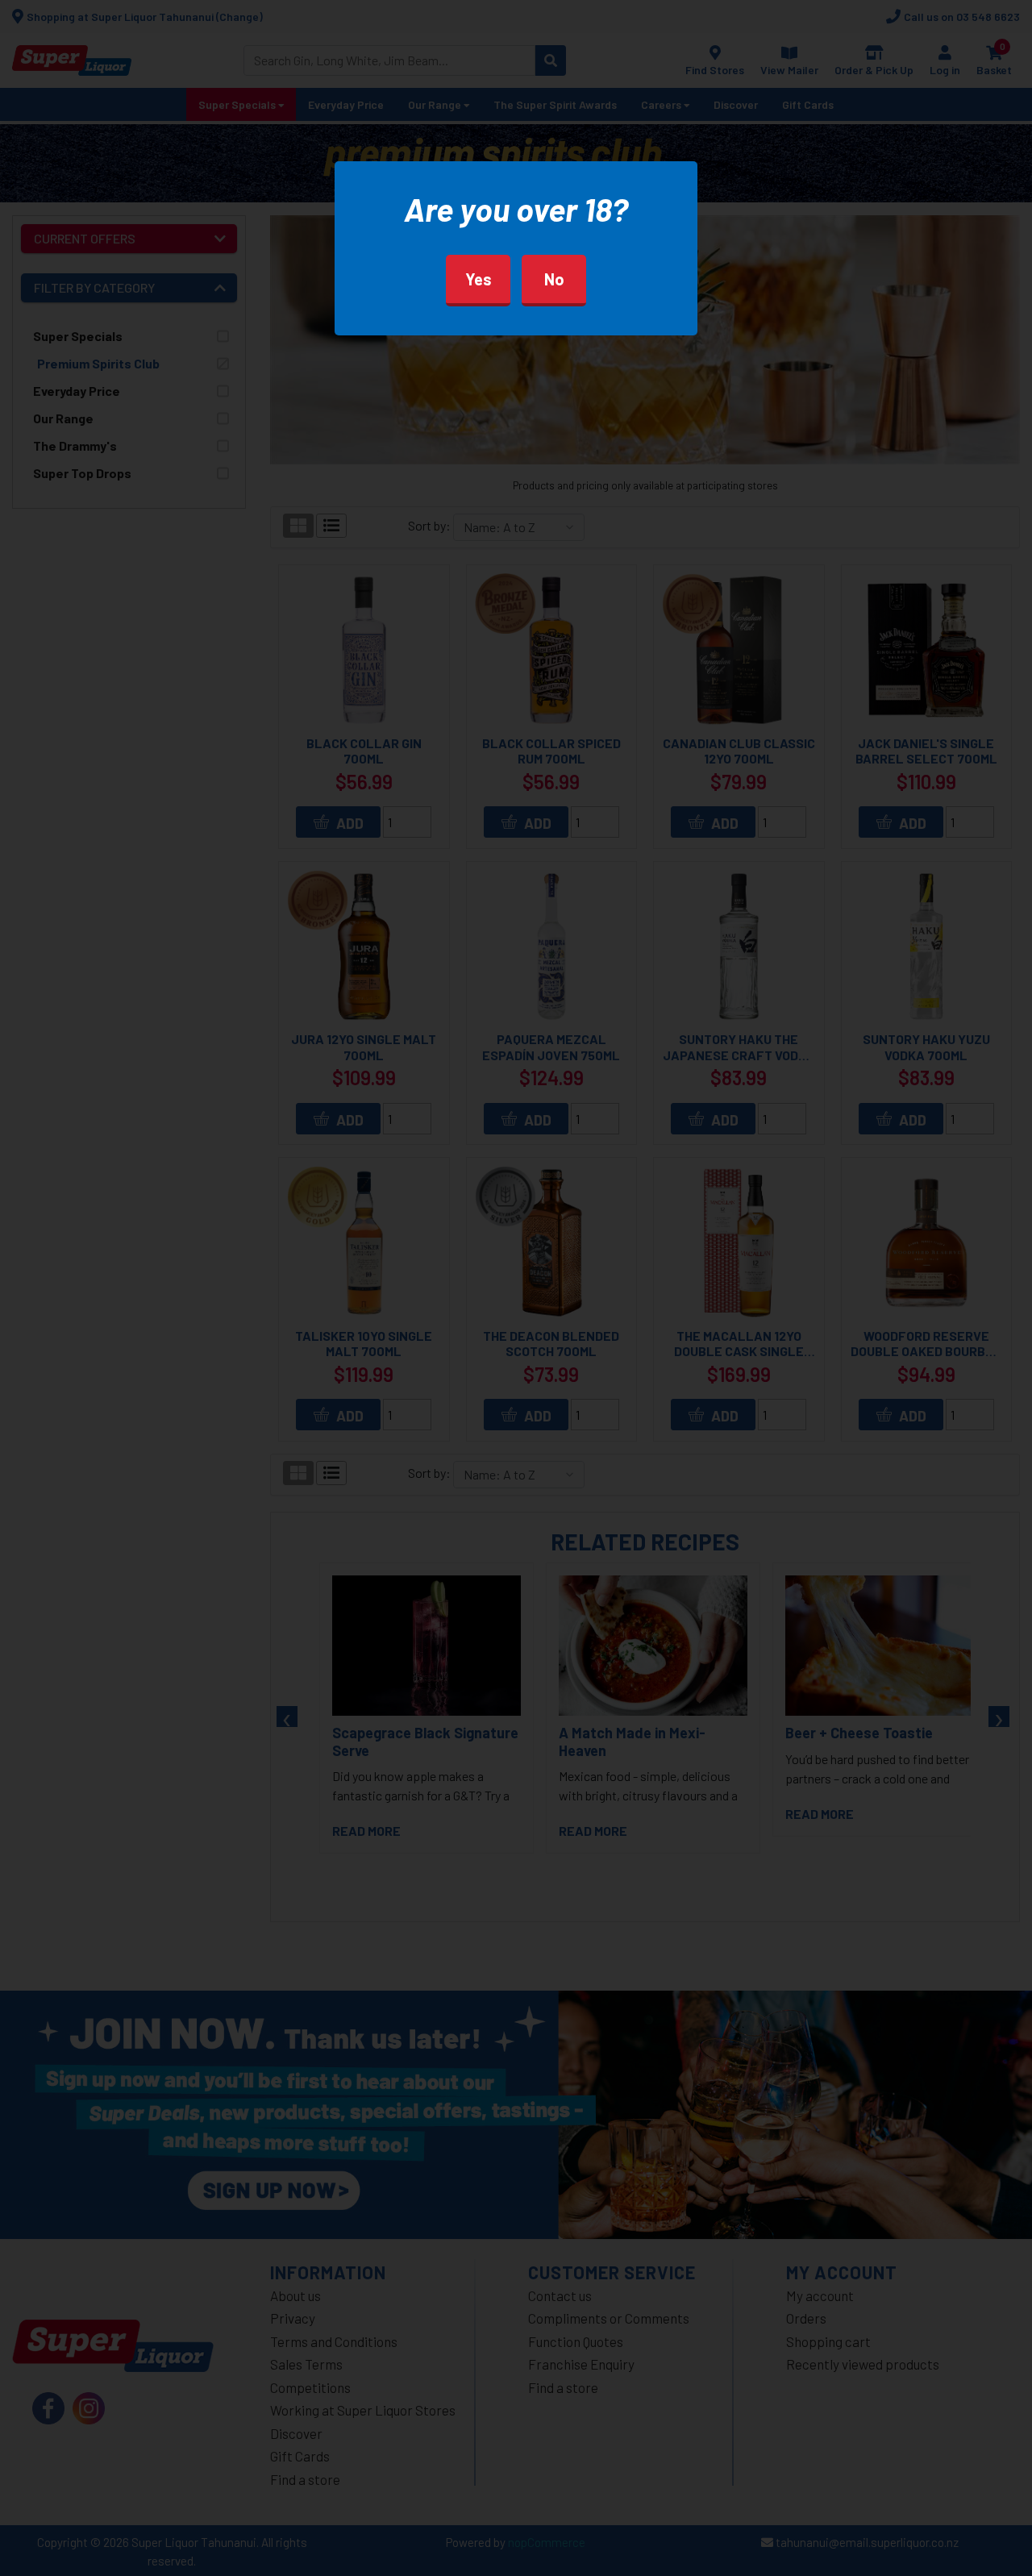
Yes (479, 279)
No (554, 279)
